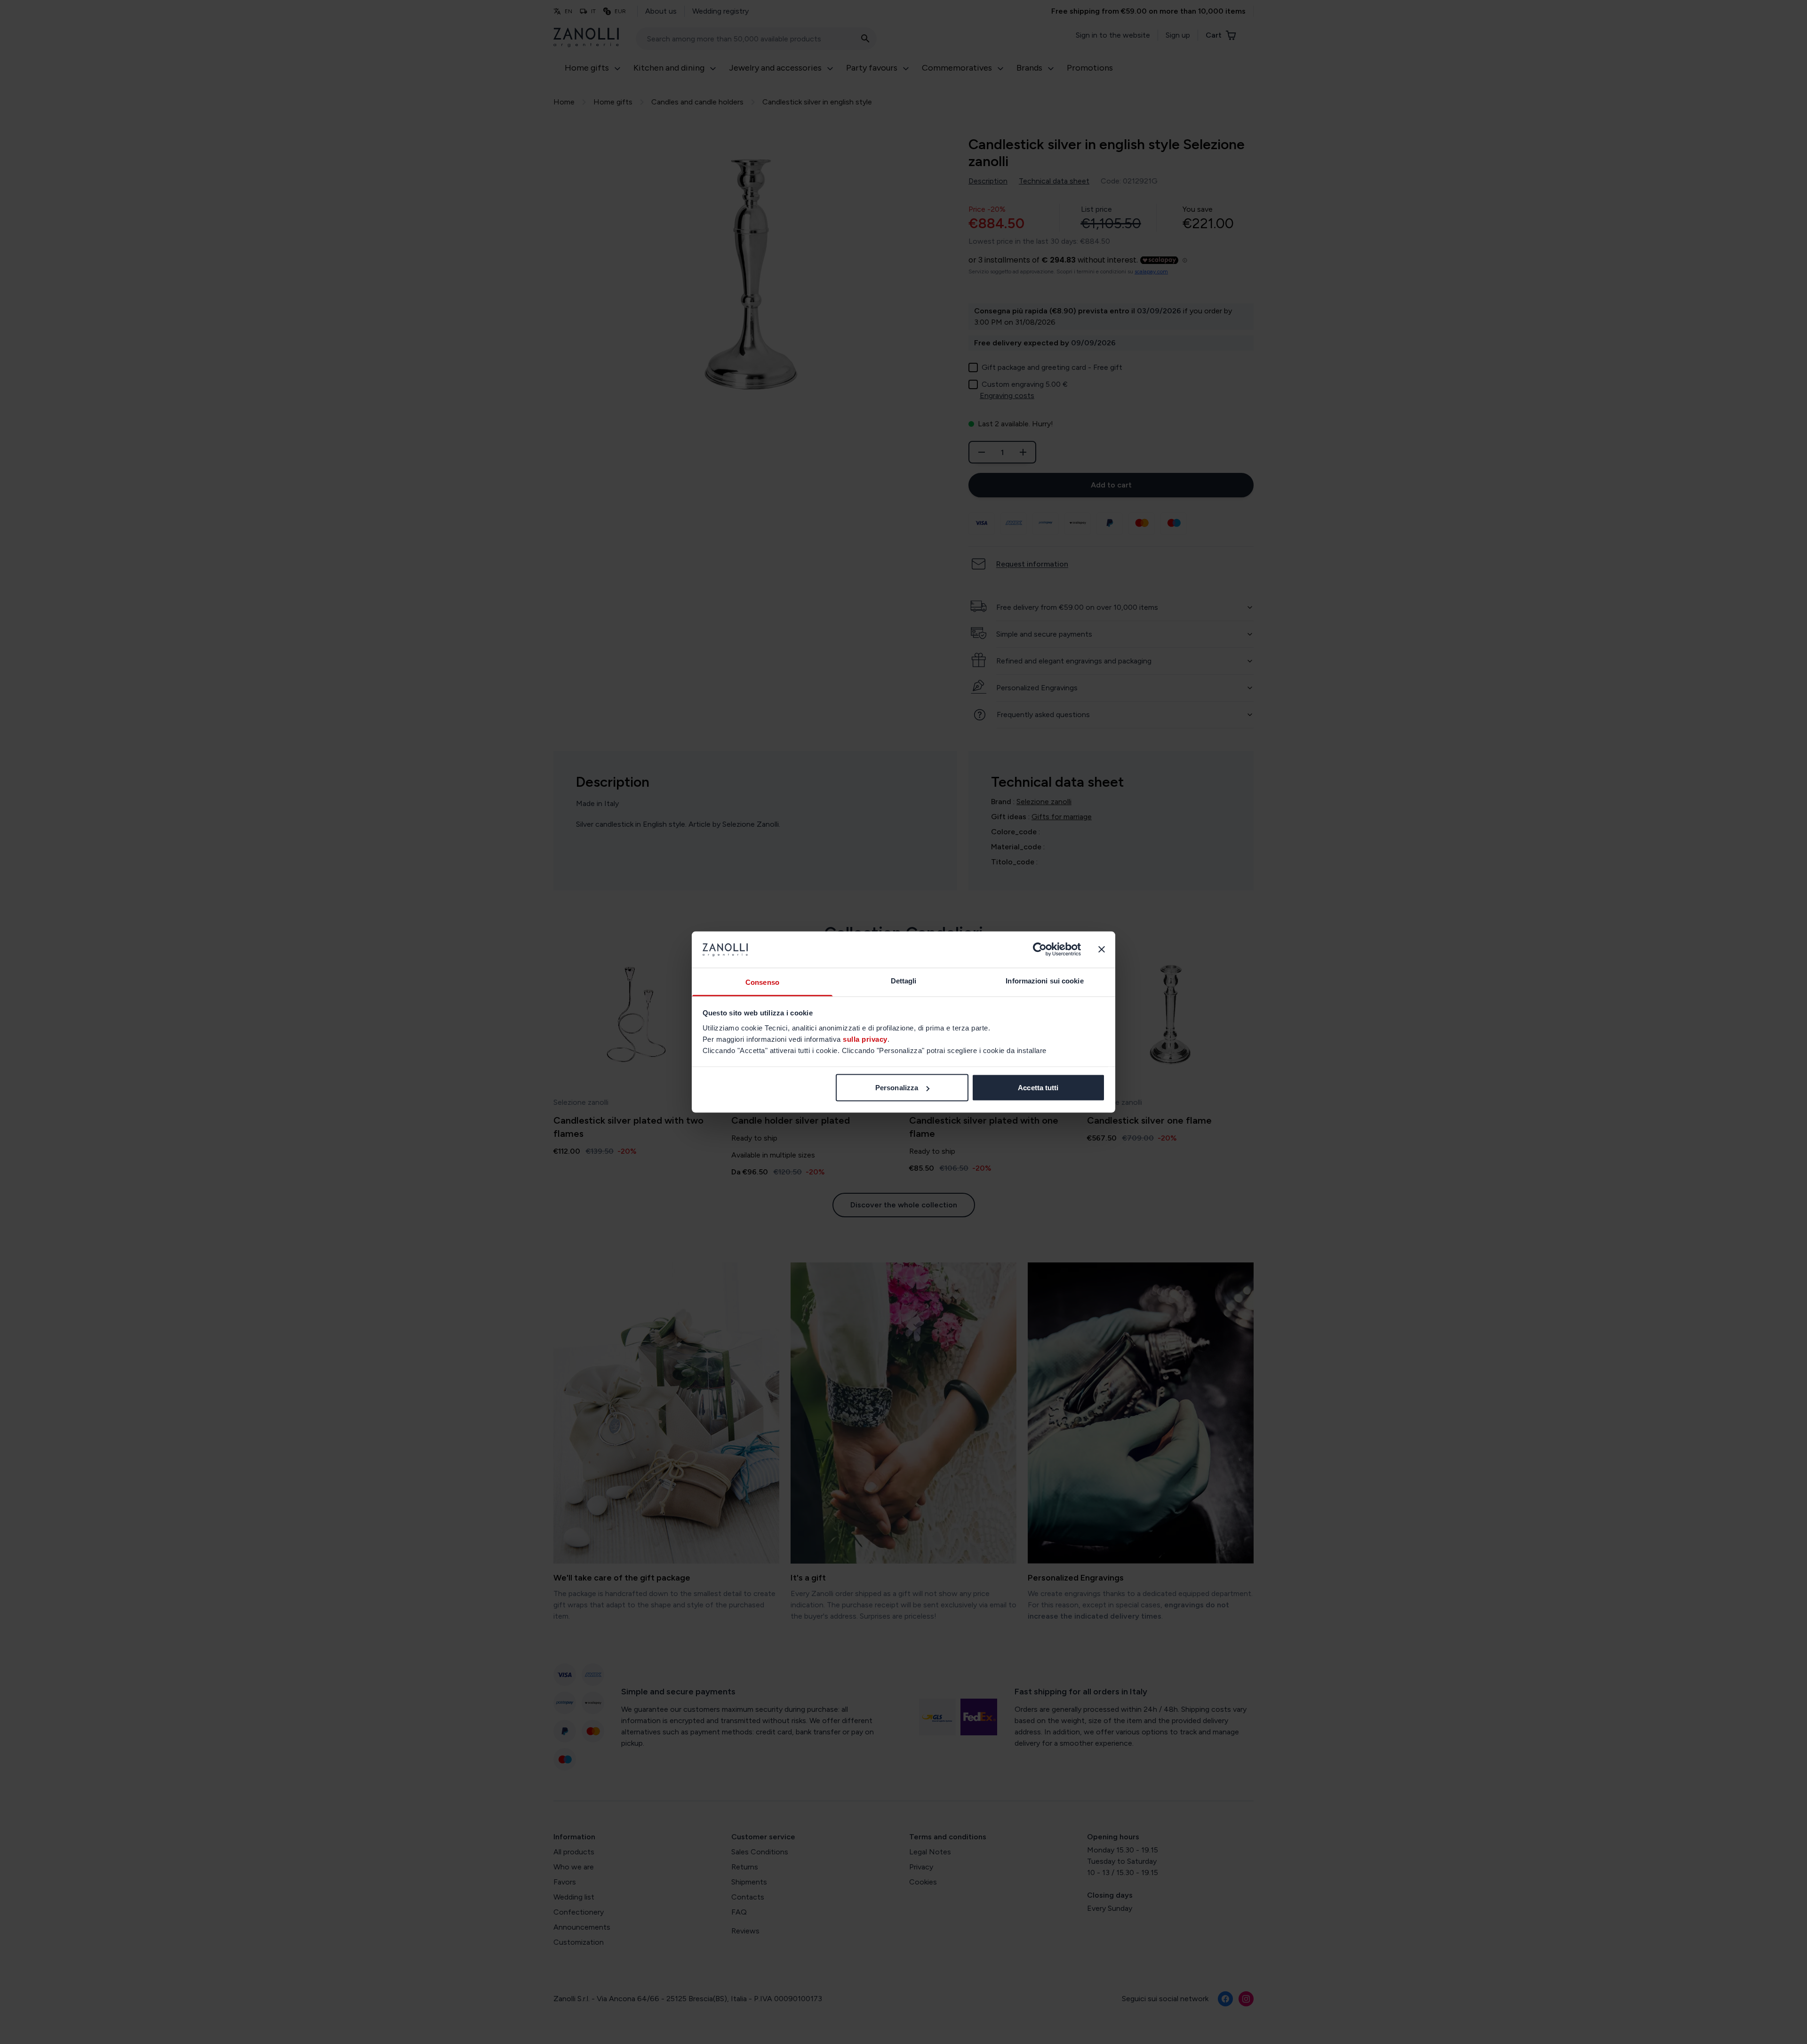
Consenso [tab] (762, 982)
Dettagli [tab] (904, 980)
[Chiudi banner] (1102, 950)
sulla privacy (865, 1039)
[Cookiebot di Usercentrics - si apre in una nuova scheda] (1040, 950)
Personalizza (897, 1088)
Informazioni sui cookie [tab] (1044, 980)
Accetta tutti (1038, 1088)
